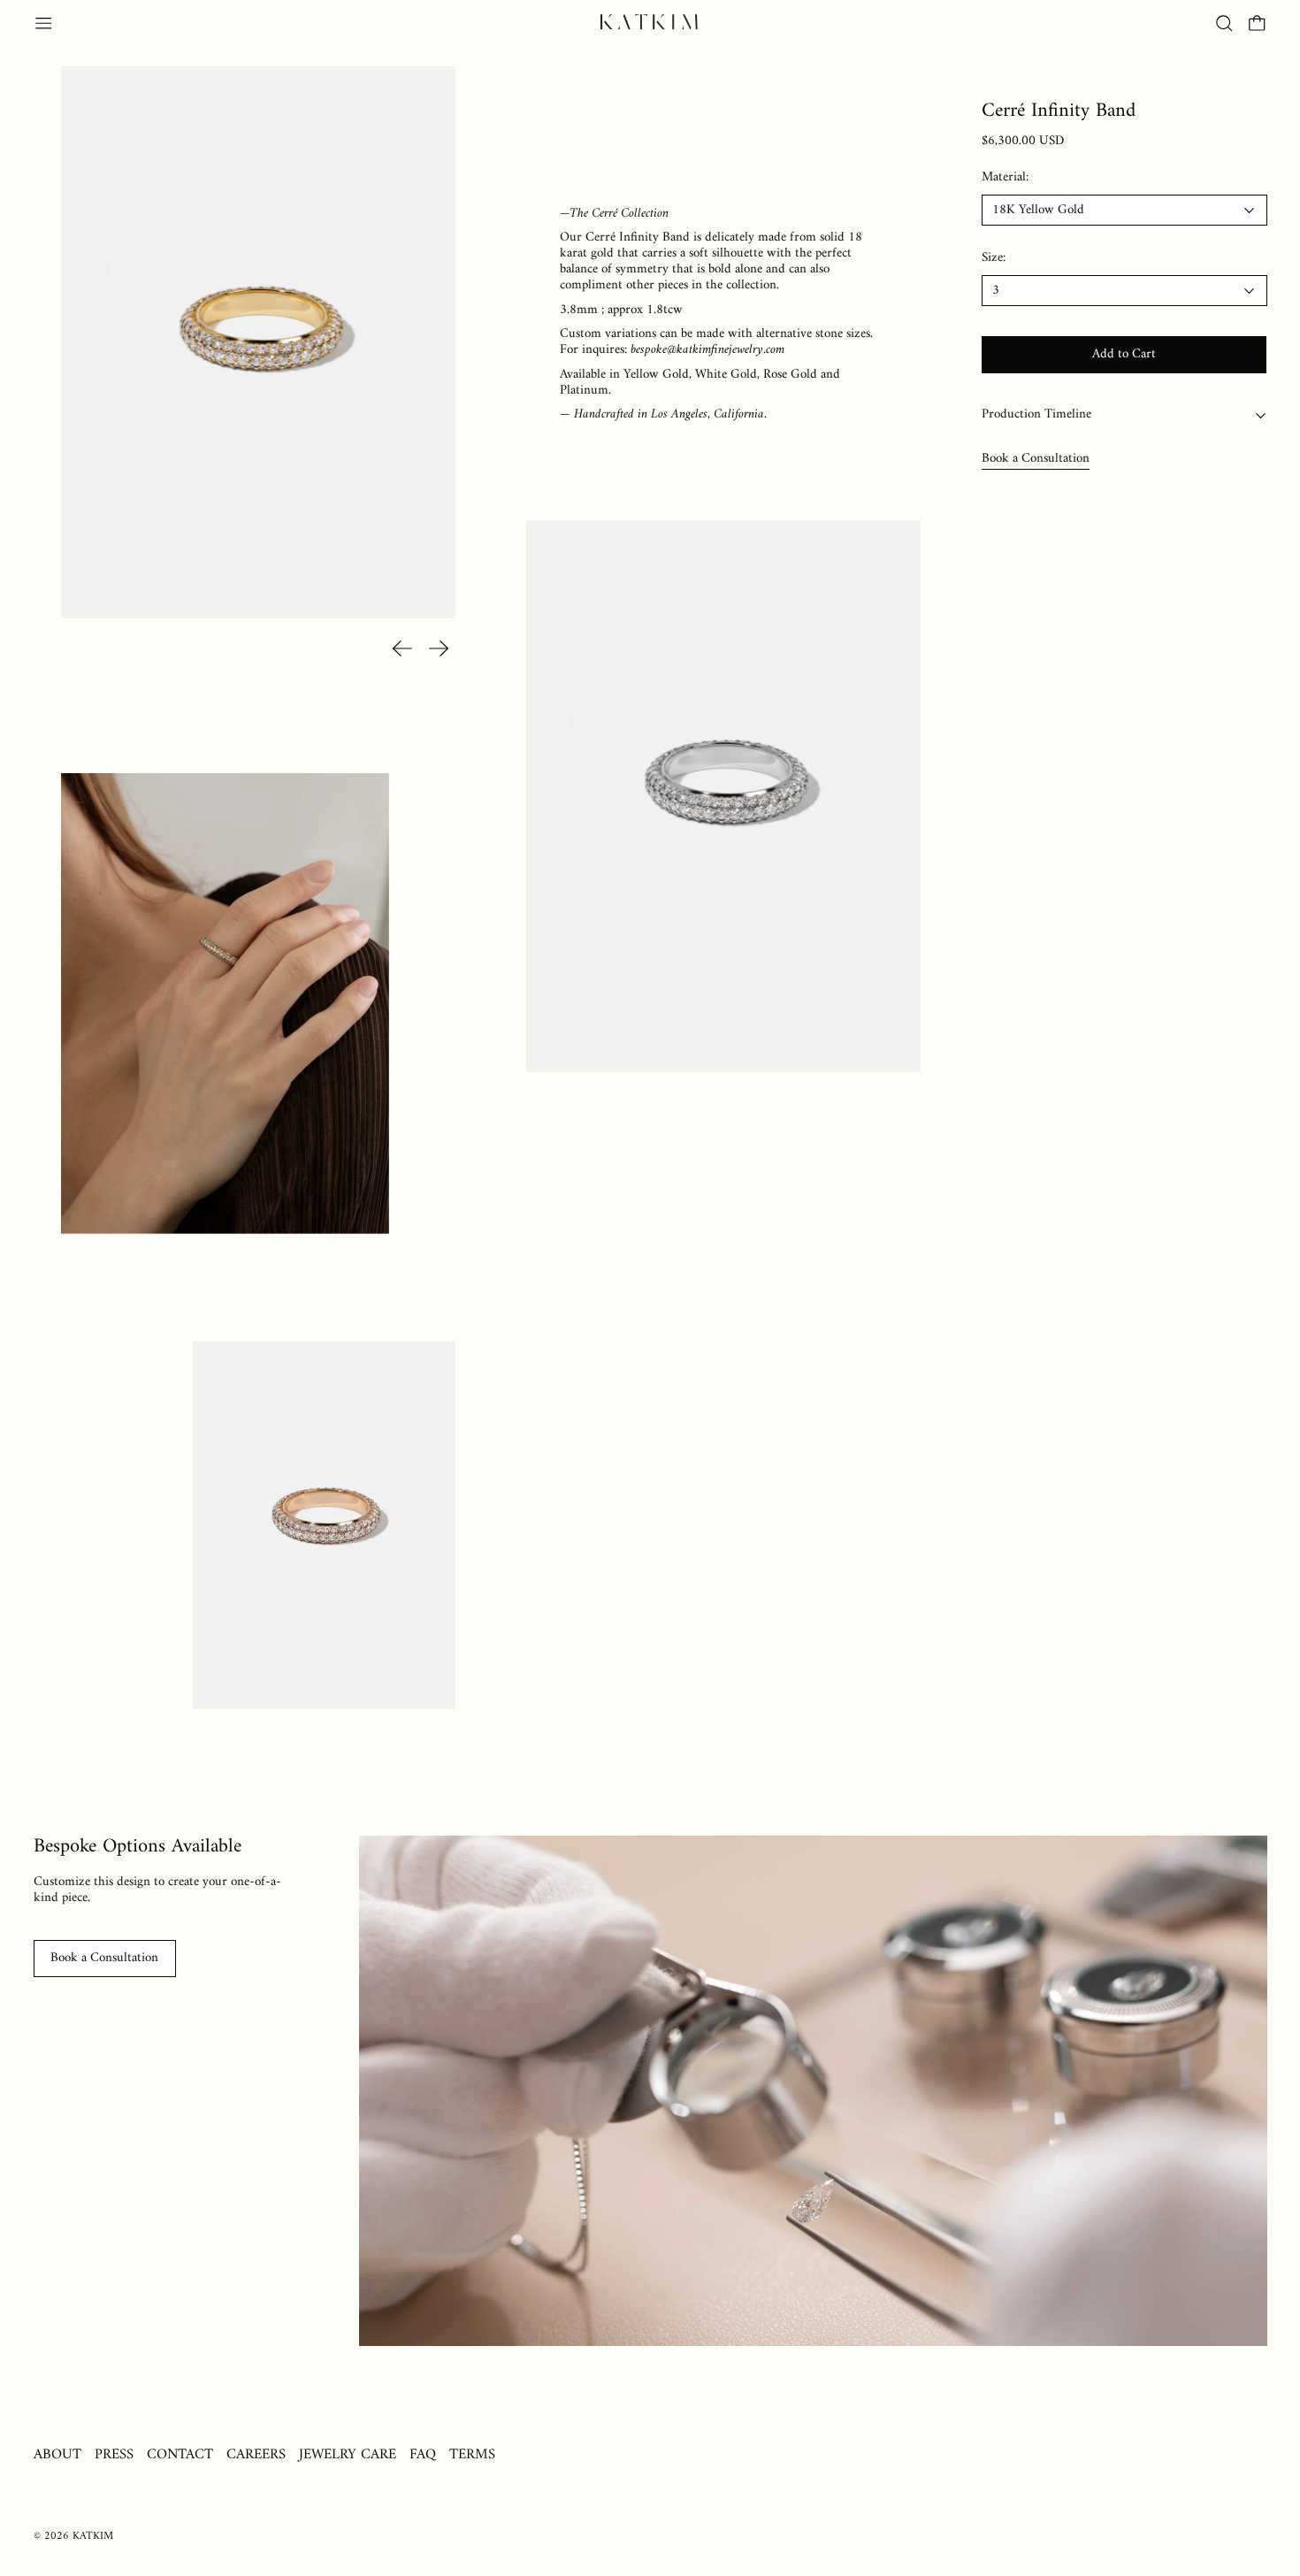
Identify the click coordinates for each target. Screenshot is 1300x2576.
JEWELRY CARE (348, 2454)
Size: (994, 259)
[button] (1224, 23)
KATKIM (93, 2536)
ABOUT (57, 2454)
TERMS (472, 2454)
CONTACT (180, 2454)
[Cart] (1257, 23)
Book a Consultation (1036, 459)
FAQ (423, 2454)
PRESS (114, 2454)
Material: (1005, 178)
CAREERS (256, 2454)
